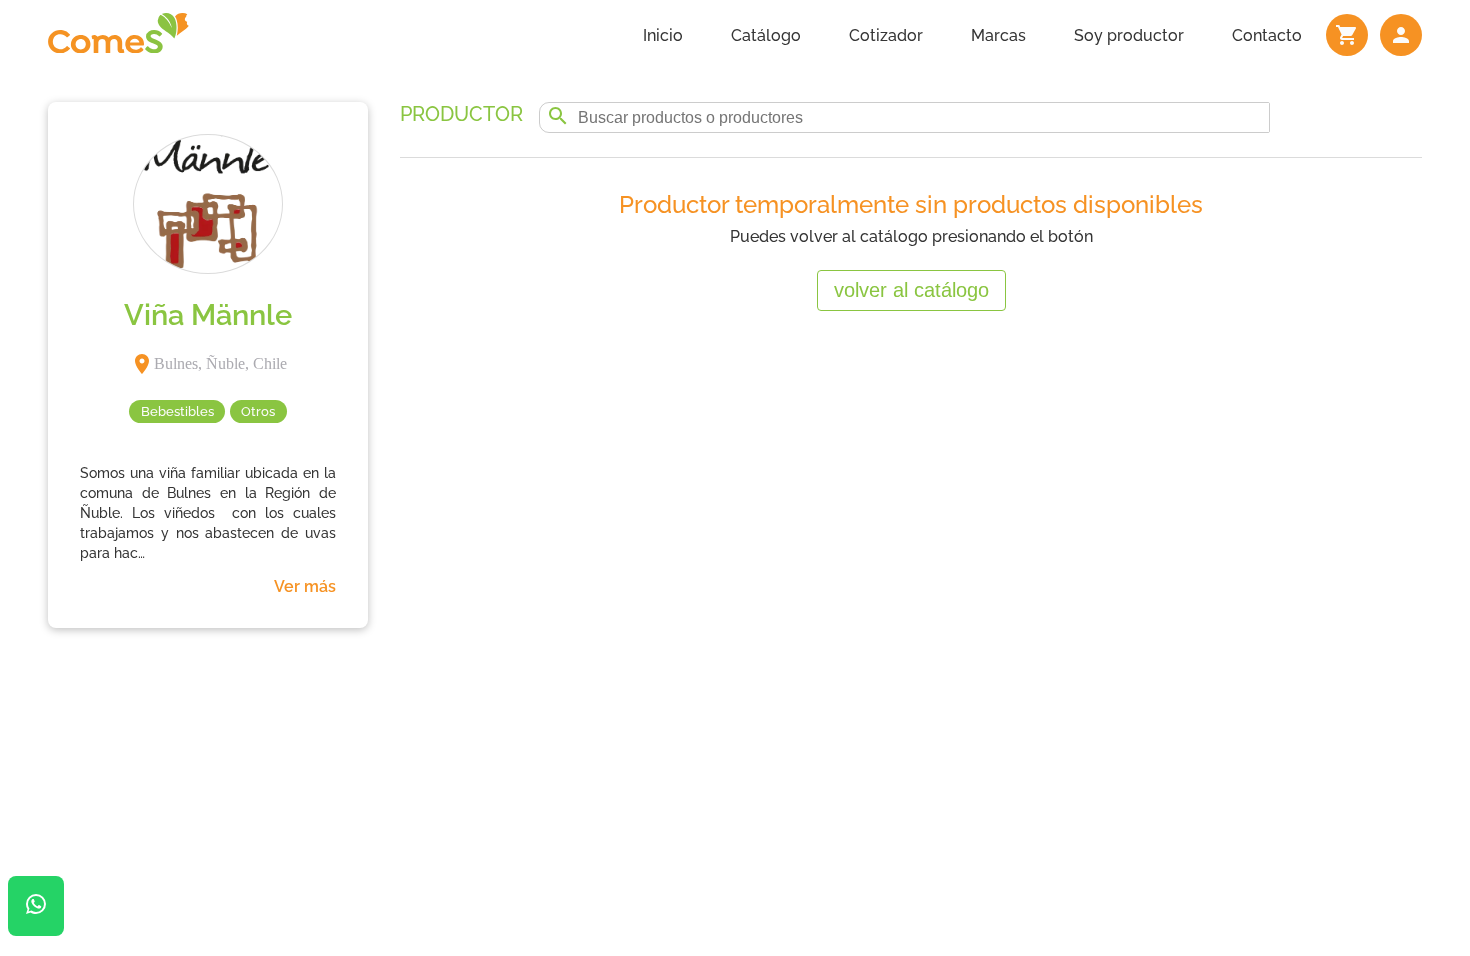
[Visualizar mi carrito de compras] (1347, 35)
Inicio (663, 35)
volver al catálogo (911, 290)
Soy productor (1129, 35)
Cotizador (886, 35)
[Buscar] (558, 117)
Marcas (998, 35)
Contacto (1267, 35)
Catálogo (766, 35)
